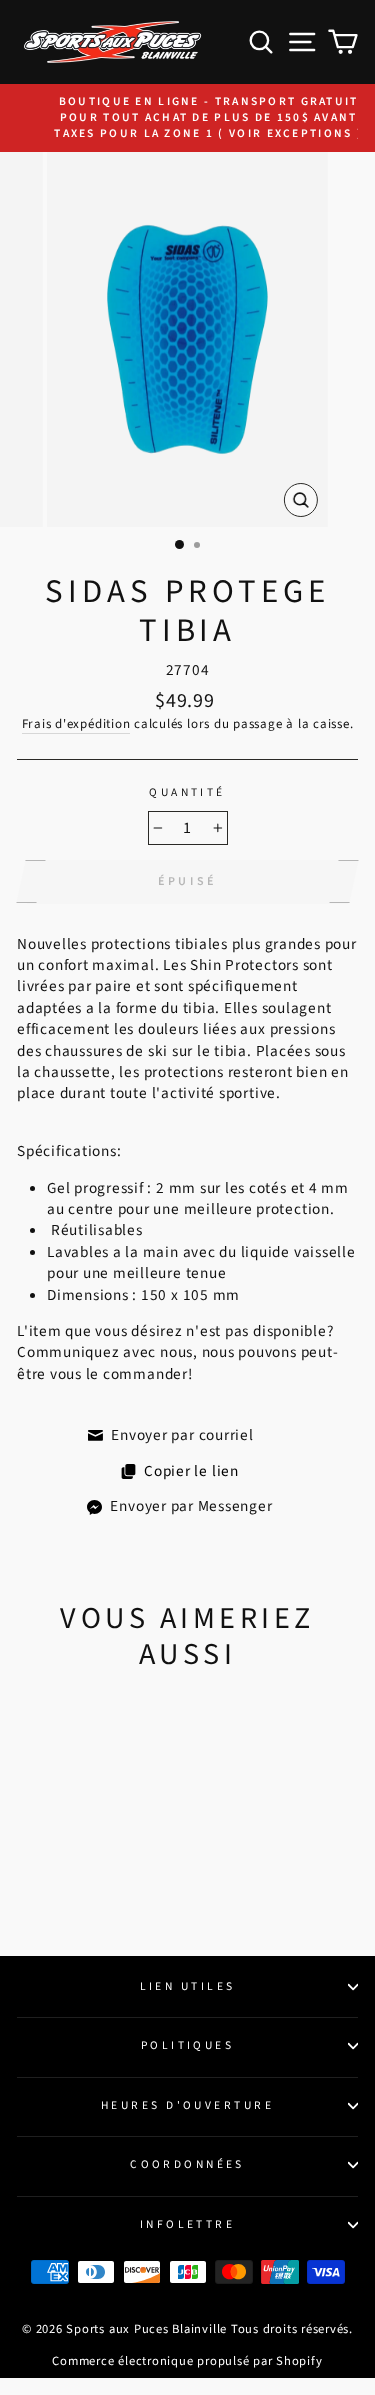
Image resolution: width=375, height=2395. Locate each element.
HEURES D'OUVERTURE (187, 2105)
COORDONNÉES (187, 2164)
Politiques (187, 2045)
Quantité (187, 793)
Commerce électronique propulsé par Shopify (187, 2361)
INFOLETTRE (187, 2224)
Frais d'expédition (76, 724)
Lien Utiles (188, 1986)
